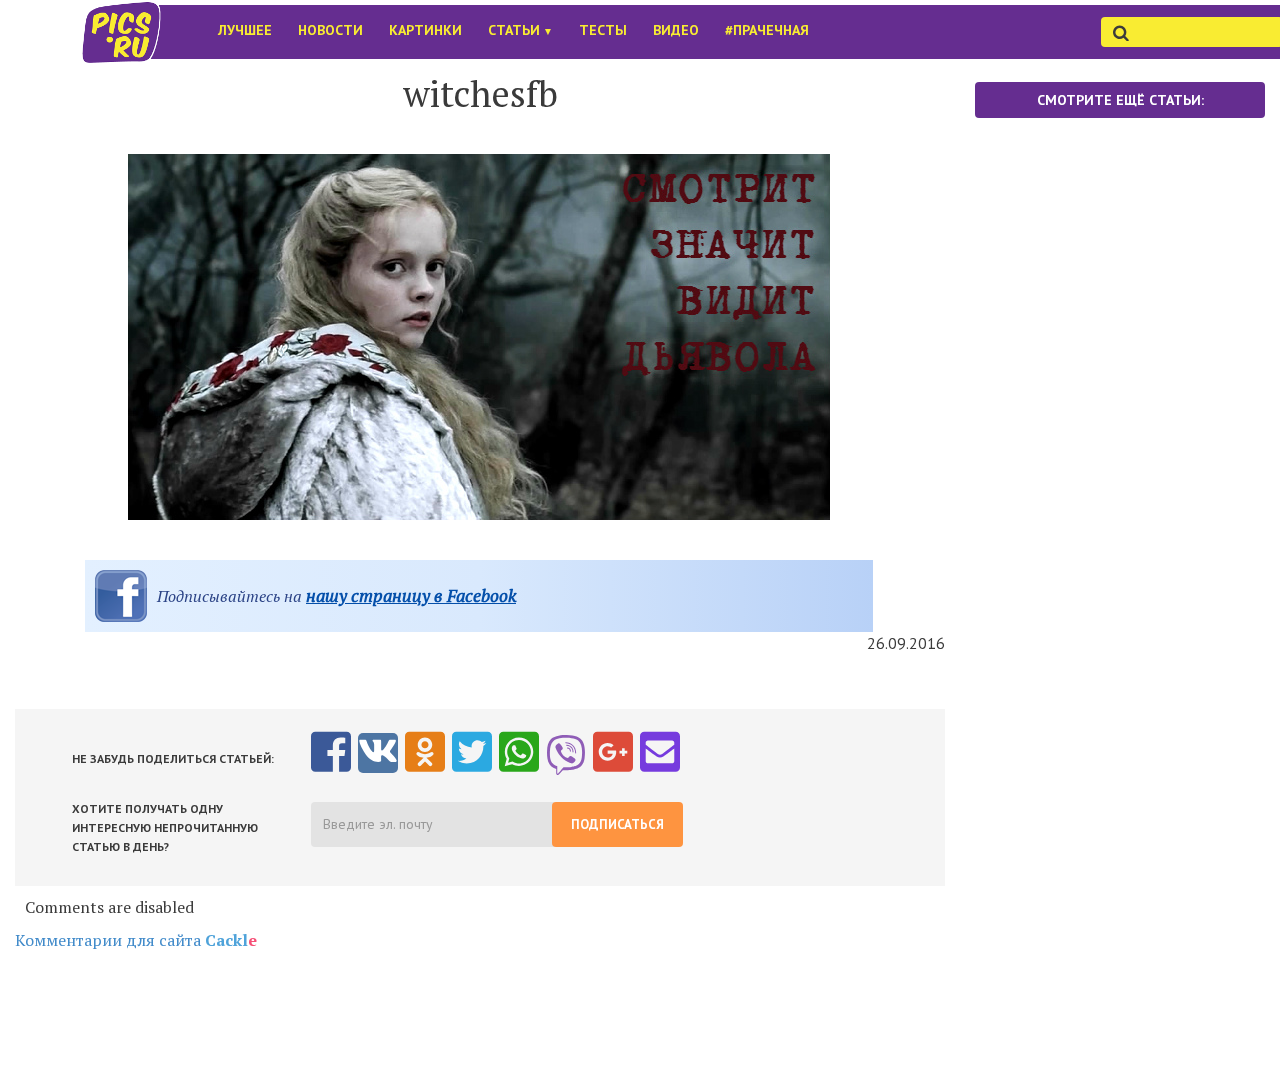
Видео (676, 30)
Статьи (520, 30)
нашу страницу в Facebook (411, 595)
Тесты (603, 30)
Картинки (425, 30)
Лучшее (245, 30)
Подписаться (617, 824)
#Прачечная (767, 30)
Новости (330, 30)
